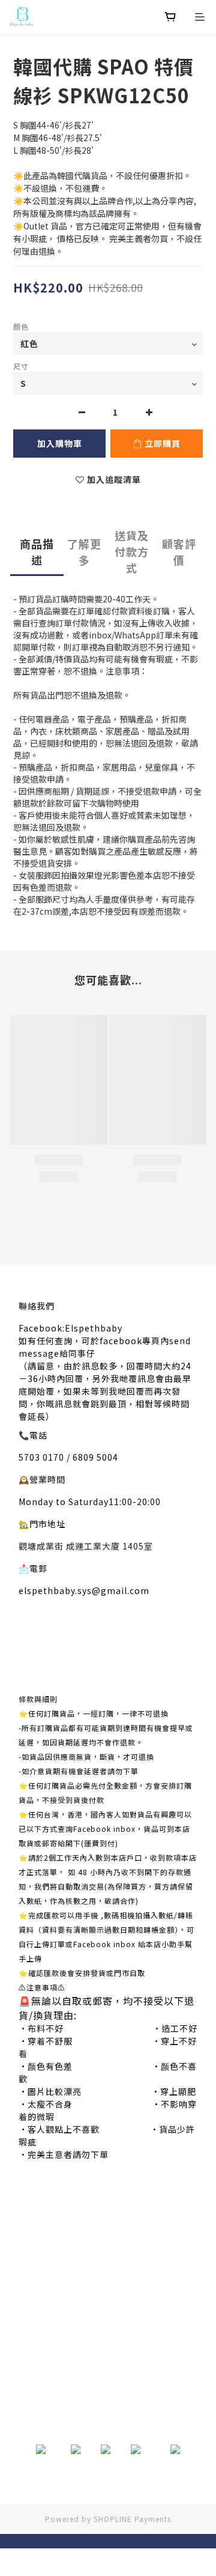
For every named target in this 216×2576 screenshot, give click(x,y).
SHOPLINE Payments (132, 2519)
